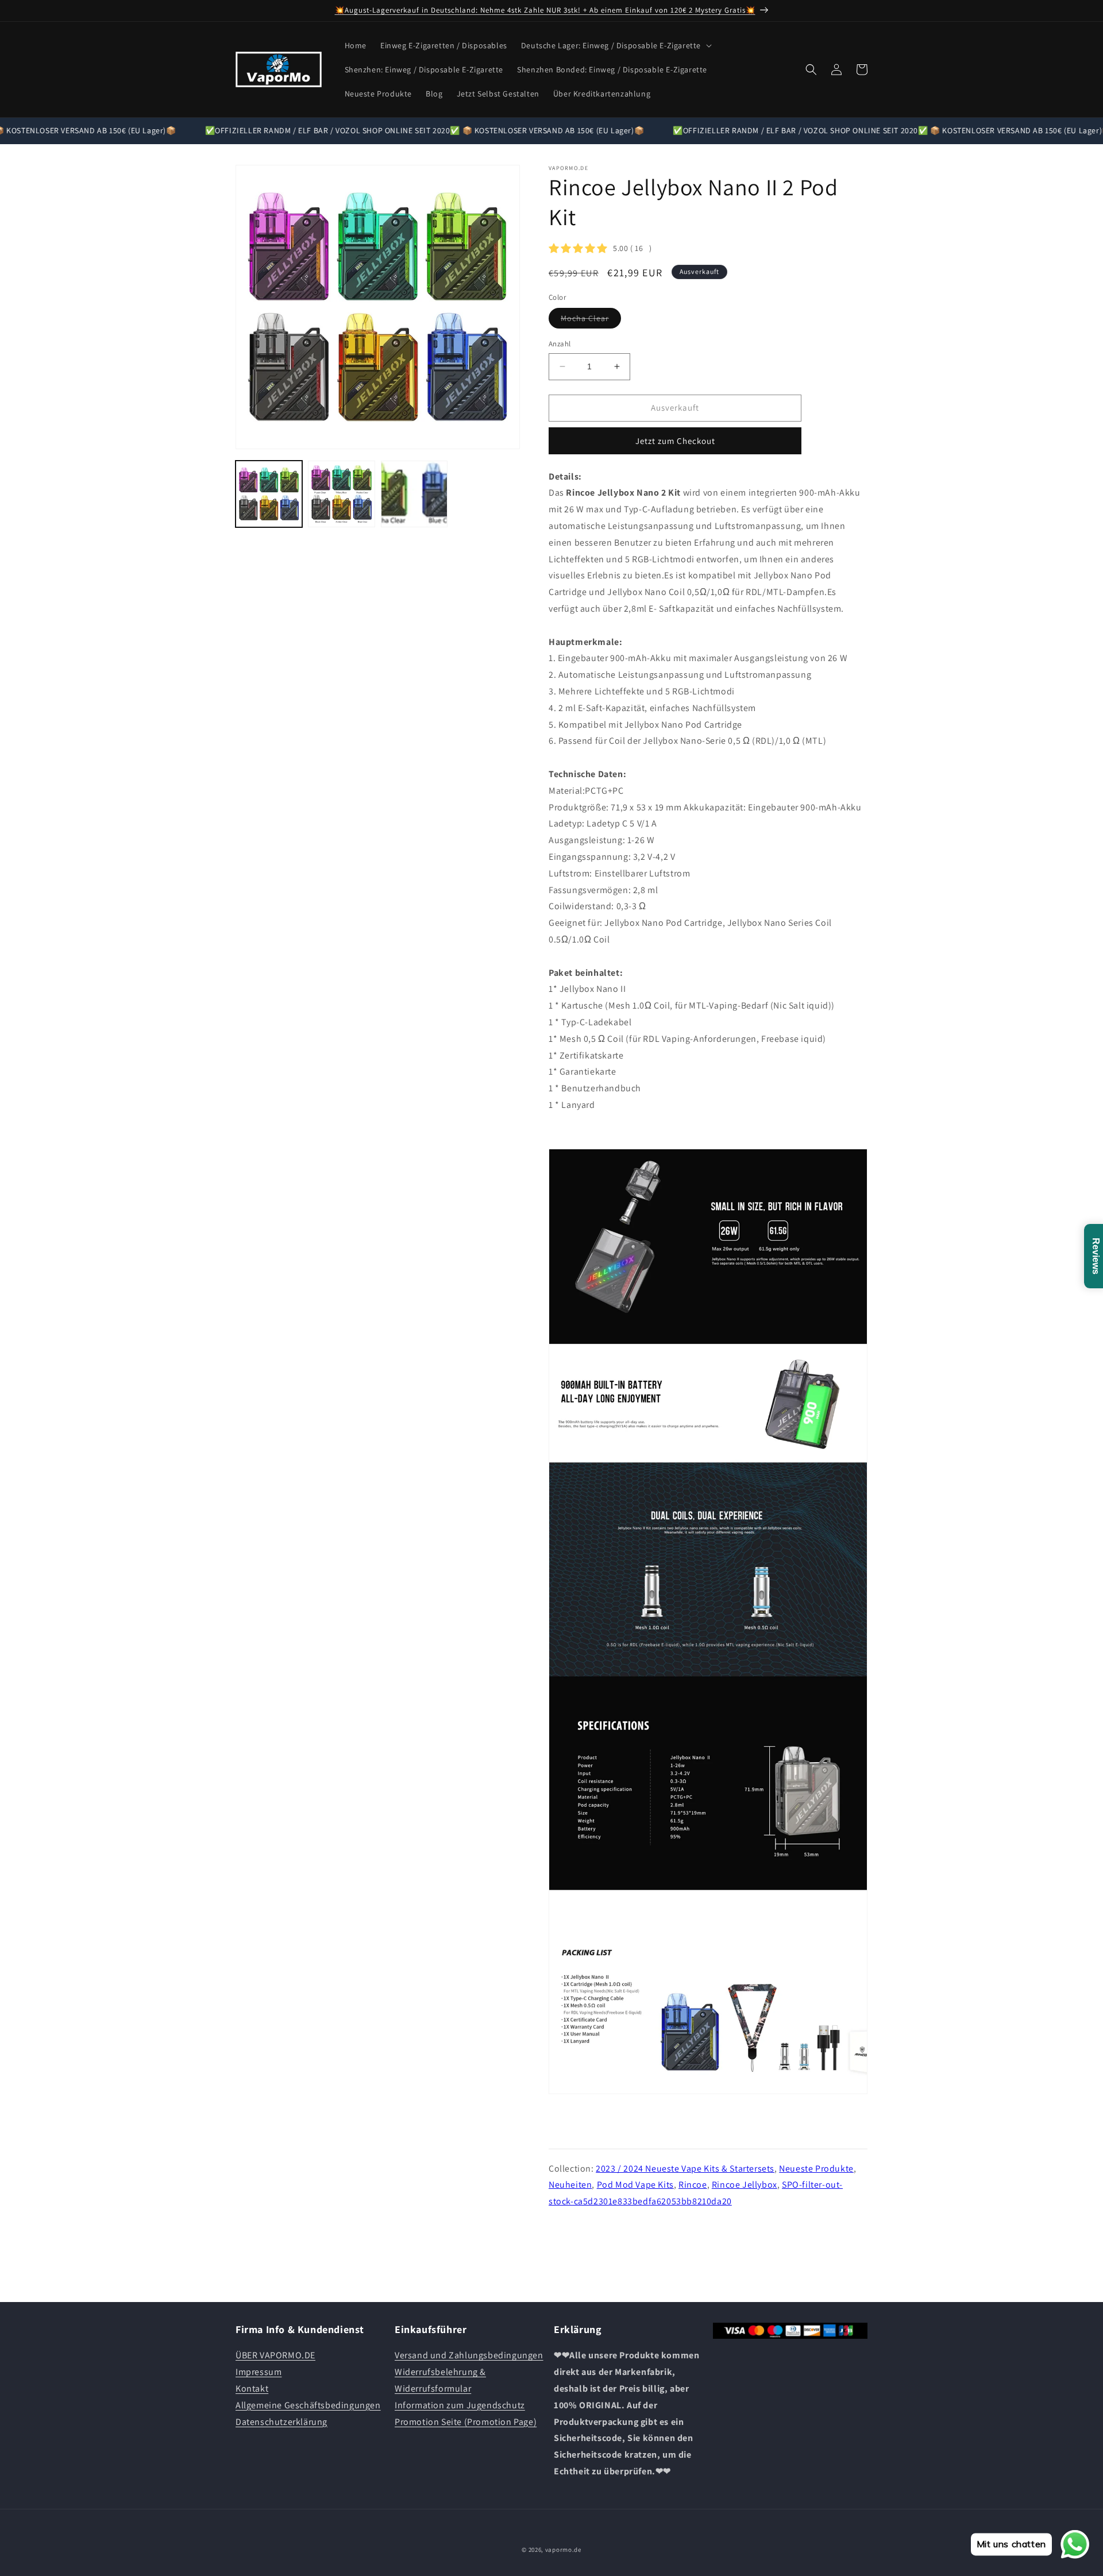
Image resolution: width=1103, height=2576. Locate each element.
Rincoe (693, 2185)
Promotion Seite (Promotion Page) (466, 2422)
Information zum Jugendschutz (460, 2405)
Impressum (259, 2372)
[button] (615, 45)
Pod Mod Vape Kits (635, 2185)
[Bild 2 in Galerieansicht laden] (341, 494)
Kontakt (252, 2388)
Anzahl (560, 344)
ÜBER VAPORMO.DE (275, 2355)
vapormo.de (563, 2550)
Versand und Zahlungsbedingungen (469, 2355)
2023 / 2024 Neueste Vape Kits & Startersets (685, 2168)
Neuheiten (570, 2185)
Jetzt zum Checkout (675, 441)
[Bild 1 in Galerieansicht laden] (269, 494)
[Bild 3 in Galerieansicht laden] (414, 494)
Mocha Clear (591, 320)
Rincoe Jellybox (745, 2185)
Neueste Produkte (816, 2168)
